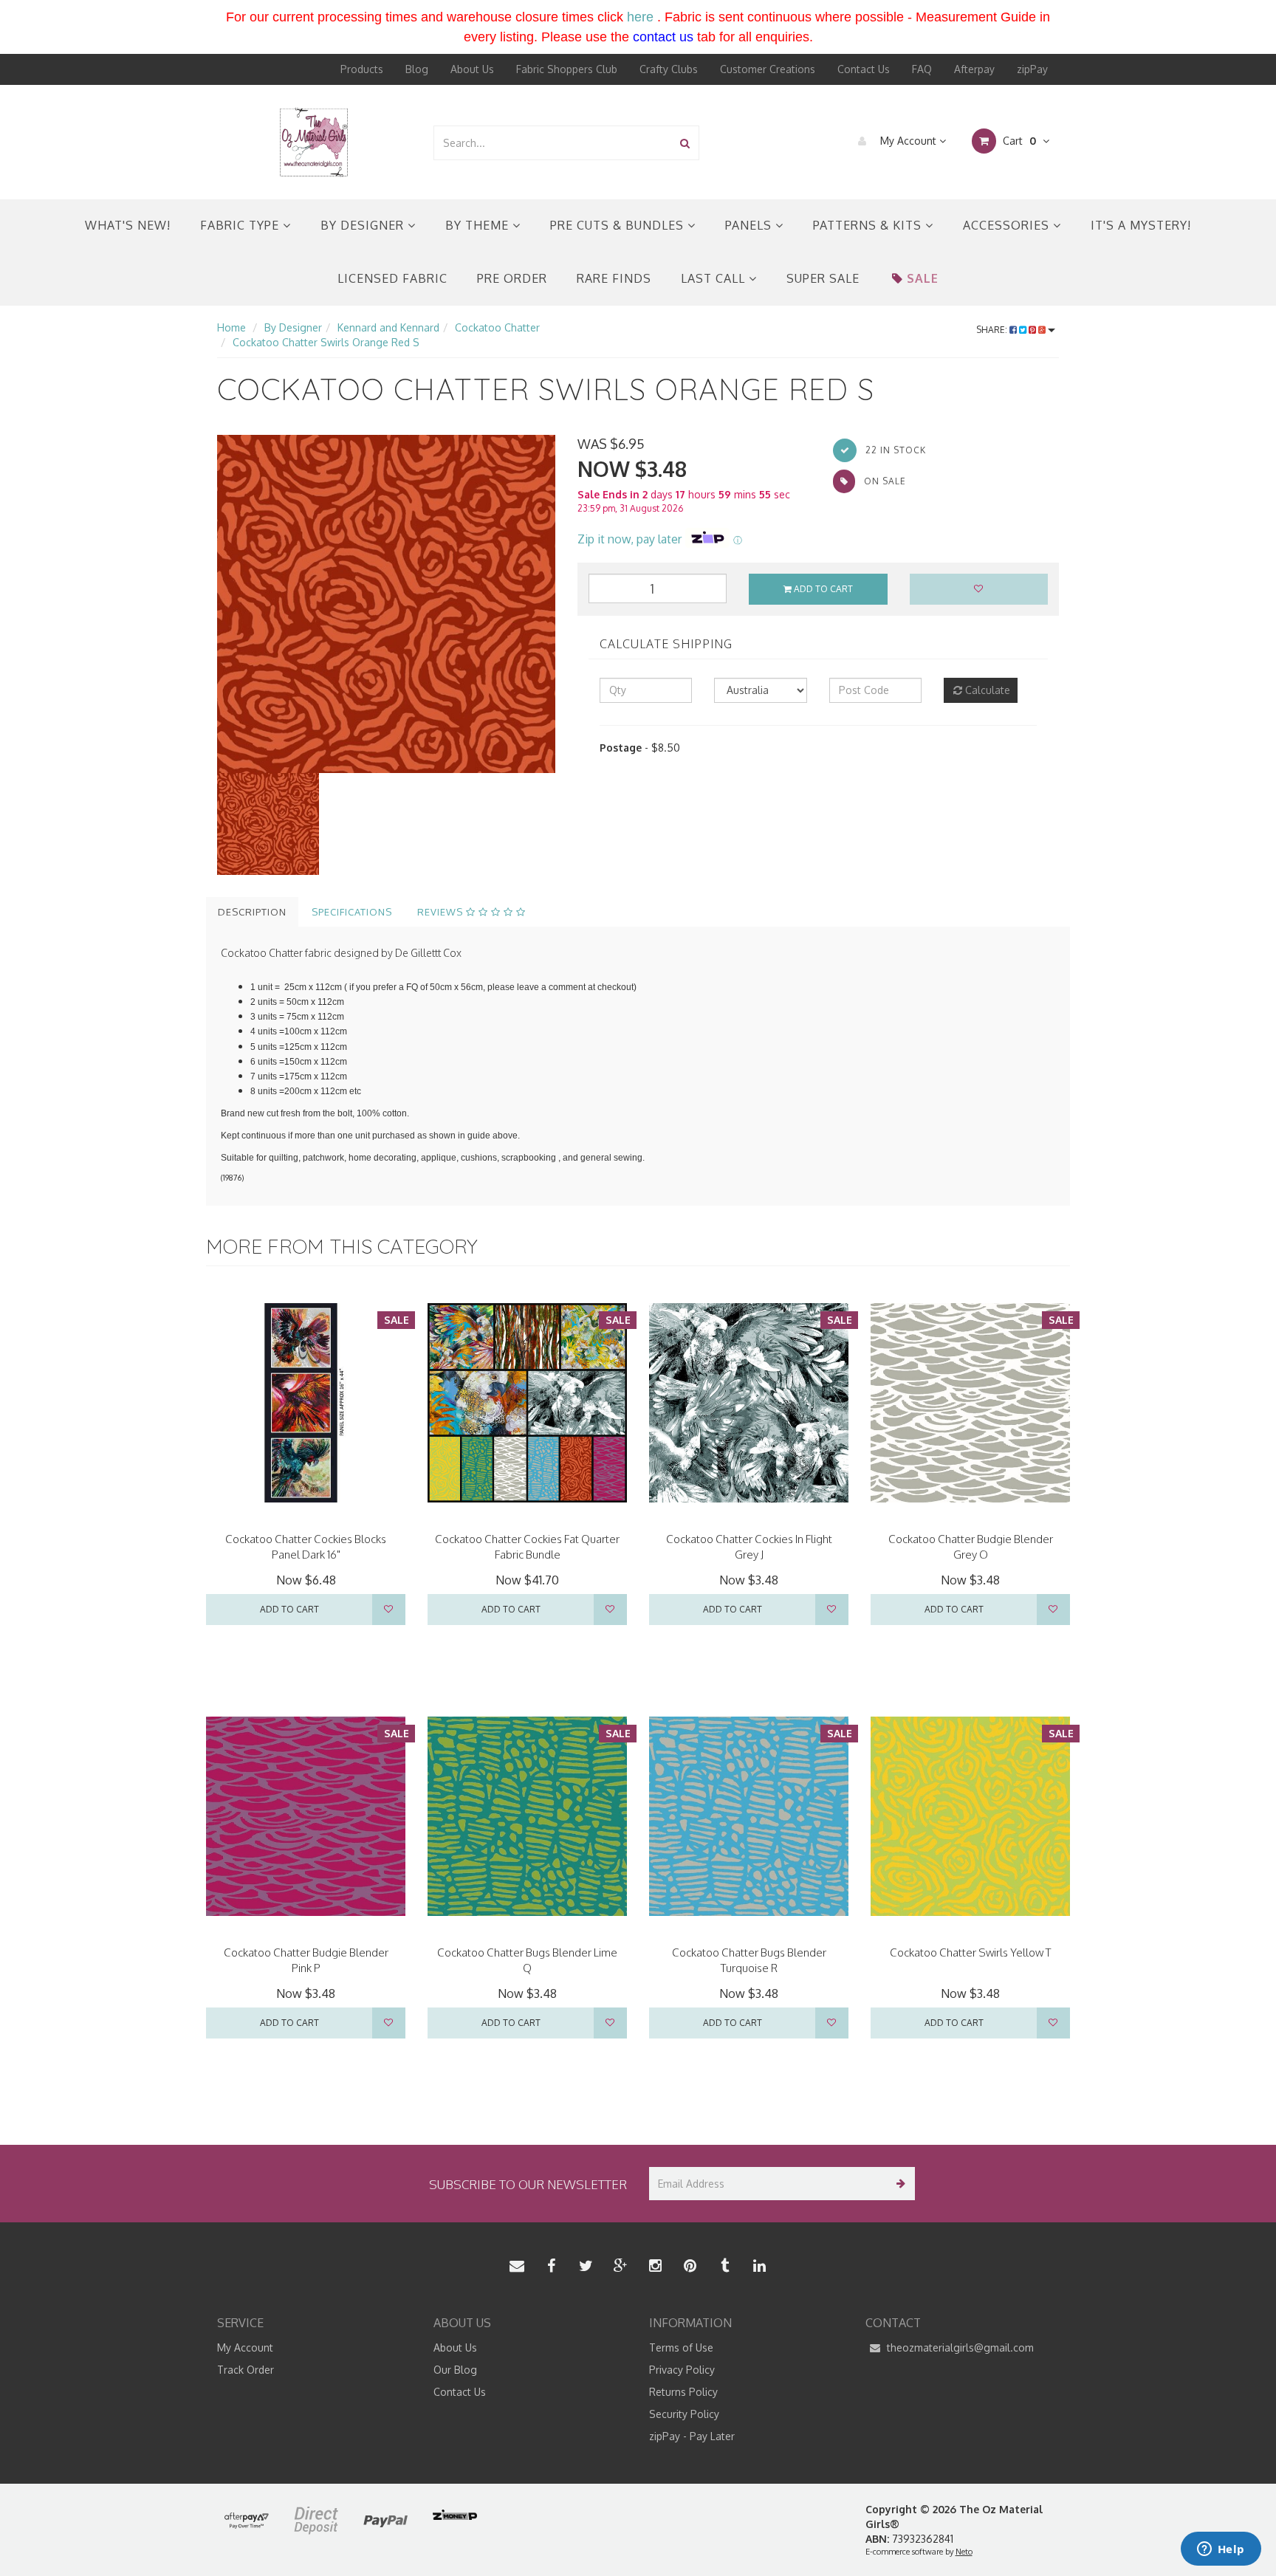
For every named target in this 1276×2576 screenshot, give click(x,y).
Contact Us (864, 69)
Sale (923, 278)
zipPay (1032, 69)
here (640, 17)
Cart (1018, 141)
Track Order (246, 2370)
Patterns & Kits (869, 225)
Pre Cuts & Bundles (619, 225)
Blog (417, 69)
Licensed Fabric (392, 278)
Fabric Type (241, 225)
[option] (386, 604)
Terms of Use (681, 2347)
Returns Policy (683, 2392)
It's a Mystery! (1141, 225)
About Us (472, 69)
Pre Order (512, 278)
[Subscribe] (898, 2184)
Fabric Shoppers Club (567, 69)
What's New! (128, 225)
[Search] (685, 143)
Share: (993, 330)
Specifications (352, 912)
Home (231, 327)
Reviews (442, 912)
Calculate (986, 690)
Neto (964, 2552)
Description (252, 912)
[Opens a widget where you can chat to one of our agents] (1221, 2550)
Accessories (1008, 225)
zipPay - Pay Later (692, 2436)
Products (362, 69)
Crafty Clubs (669, 69)
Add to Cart (822, 589)
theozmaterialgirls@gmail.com (959, 2347)
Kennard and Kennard (388, 327)
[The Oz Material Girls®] (314, 141)
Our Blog (455, 2370)
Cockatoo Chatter (497, 327)
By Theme (479, 225)
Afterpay (974, 69)
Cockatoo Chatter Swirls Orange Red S (326, 342)
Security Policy (684, 2414)
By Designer (364, 225)
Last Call (715, 278)
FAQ (922, 69)
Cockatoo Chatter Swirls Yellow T (970, 1952)
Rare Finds (614, 278)
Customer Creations (768, 69)
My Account (908, 141)
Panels (750, 225)
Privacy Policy (682, 2370)
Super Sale (823, 278)
